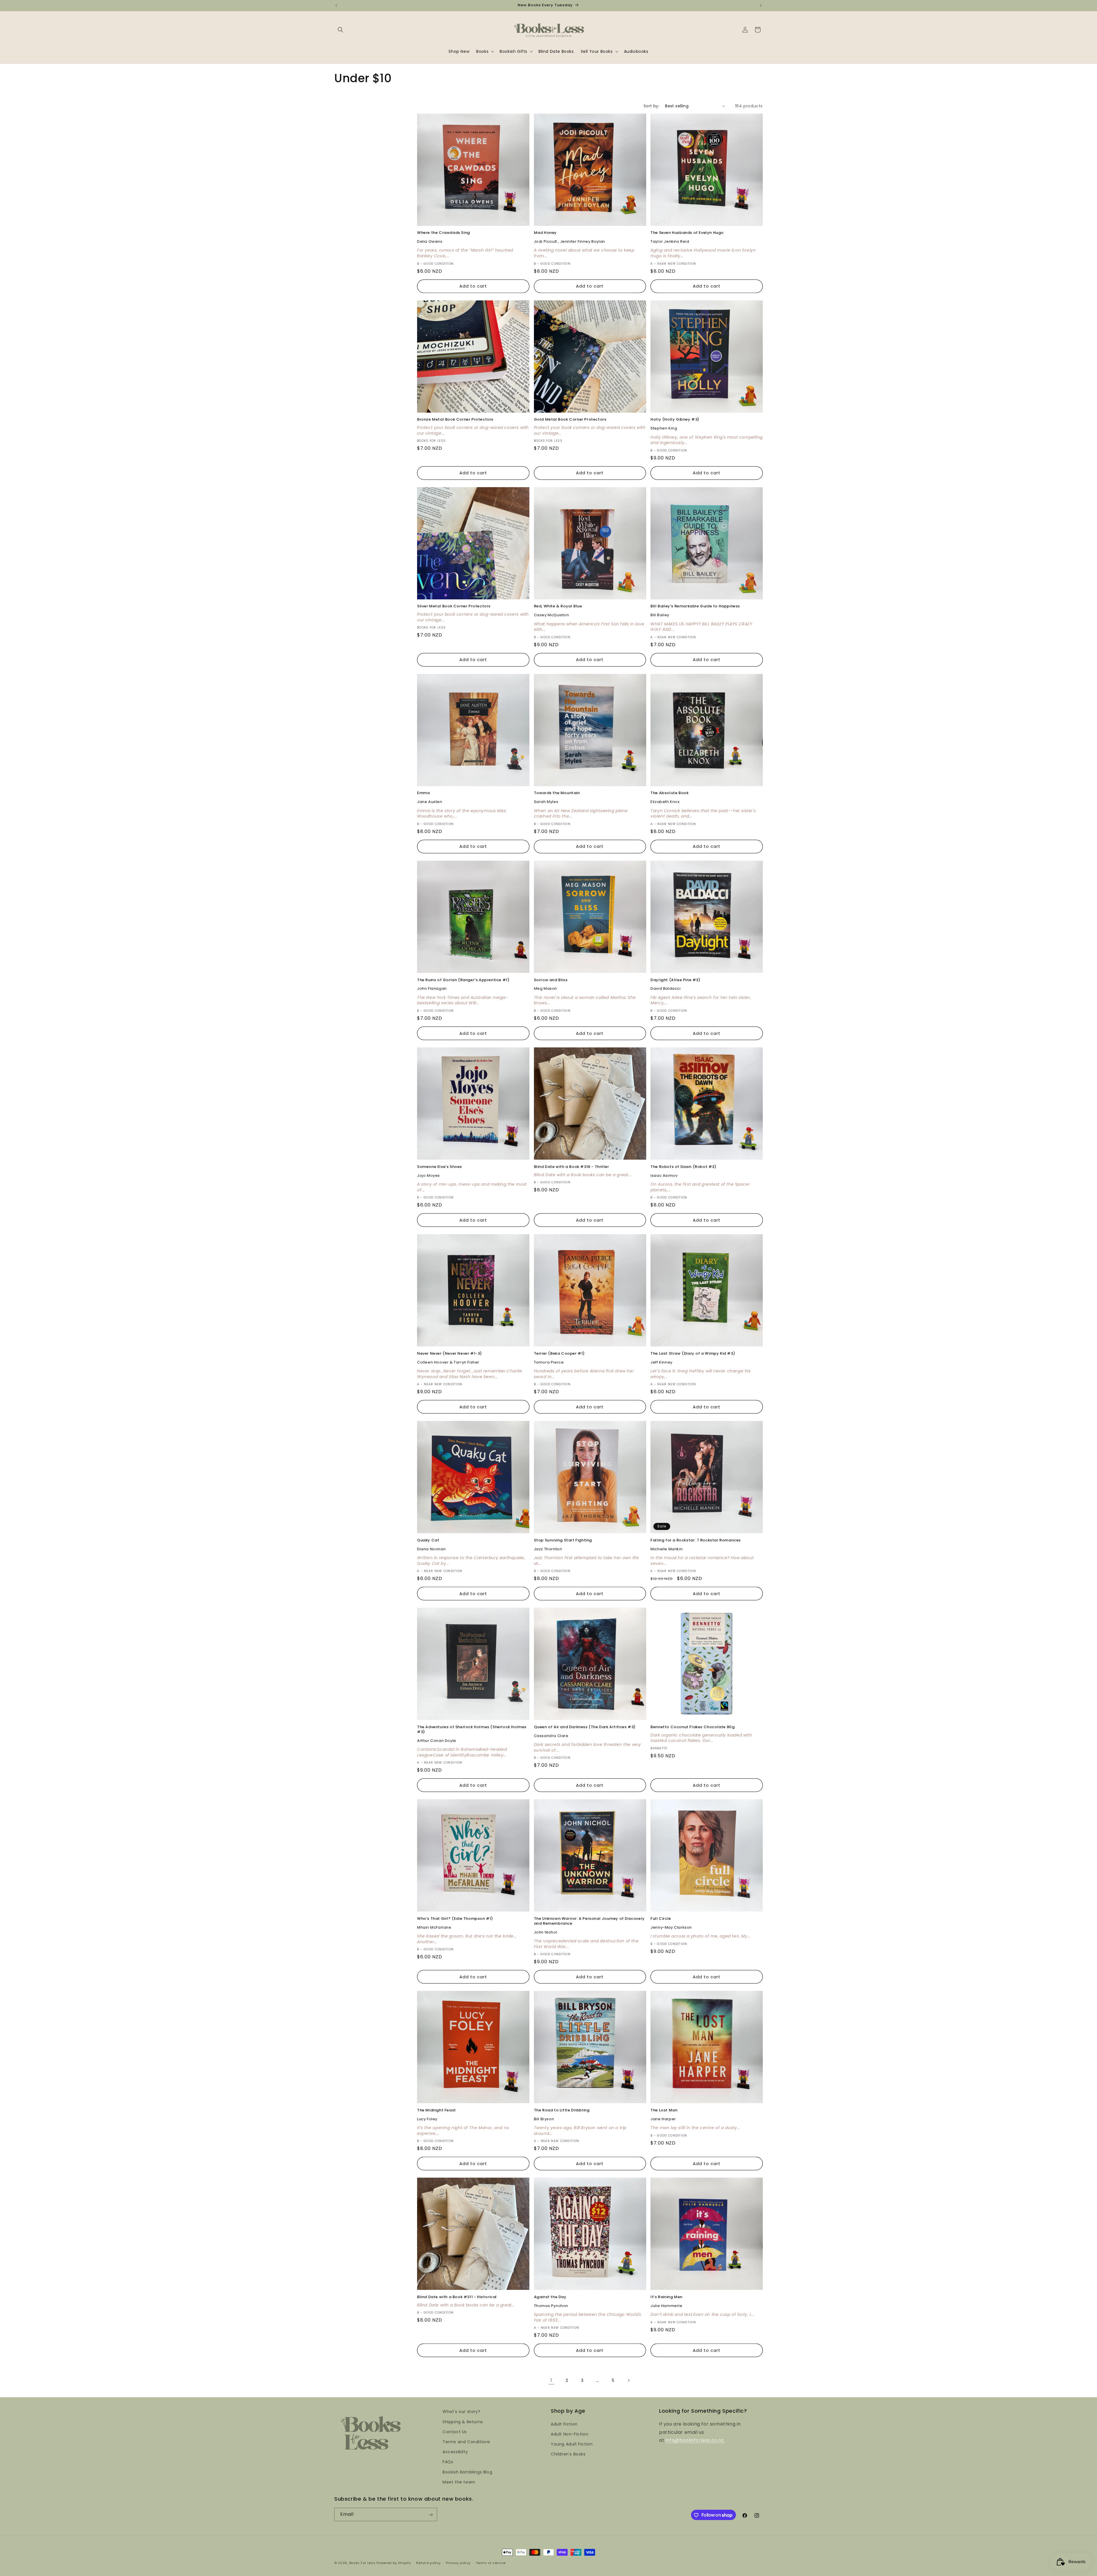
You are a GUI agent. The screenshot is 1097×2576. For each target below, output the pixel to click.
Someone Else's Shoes (440, 1167)
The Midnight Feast (437, 2110)
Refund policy (428, 2563)
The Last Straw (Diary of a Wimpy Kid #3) (693, 1354)
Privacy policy (458, 2563)
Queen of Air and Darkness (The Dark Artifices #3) (585, 1727)
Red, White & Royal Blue (558, 606)
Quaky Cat (428, 1540)
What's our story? (461, 2412)
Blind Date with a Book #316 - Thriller (571, 1167)
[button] (341, 30)
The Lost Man (664, 2110)
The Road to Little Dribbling (562, 2110)
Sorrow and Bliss (551, 980)
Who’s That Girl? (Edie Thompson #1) (455, 1919)
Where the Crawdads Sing (444, 233)
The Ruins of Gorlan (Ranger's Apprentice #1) (463, 980)
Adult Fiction (564, 2424)
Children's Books (568, 2454)
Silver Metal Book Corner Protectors (454, 606)
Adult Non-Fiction (569, 2434)
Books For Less (363, 2563)
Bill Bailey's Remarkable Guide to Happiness (695, 606)
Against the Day (550, 2297)
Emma (423, 793)
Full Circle (661, 1919)
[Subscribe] (431, 2515)
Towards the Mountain (557, 793)
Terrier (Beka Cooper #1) (559, 1354)
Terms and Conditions (466, 2442)
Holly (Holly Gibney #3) (675, 420)
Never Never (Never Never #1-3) (450, 1354)
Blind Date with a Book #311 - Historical (457, 2297)
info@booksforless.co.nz (695, 2440)
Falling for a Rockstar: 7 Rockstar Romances (696, 1540)
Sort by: (651, 106)
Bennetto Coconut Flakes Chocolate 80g (692, 1727)
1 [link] (551, 2380)
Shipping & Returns (463, 2422)
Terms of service (491, 2563)
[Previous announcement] (336, 5)
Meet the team (459, 2482)
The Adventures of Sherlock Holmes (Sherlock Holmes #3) (472, 1730)
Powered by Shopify (394, 2563)
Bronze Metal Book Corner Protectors (455, 420)
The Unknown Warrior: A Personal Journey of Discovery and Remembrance (589, 1921)
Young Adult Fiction (572, 2444)
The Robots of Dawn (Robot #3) (683, 1167)
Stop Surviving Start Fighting (563, 1540)
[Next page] (628, 2380)
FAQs (448, 2462)
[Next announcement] (761, 5)
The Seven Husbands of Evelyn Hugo (687, 233)
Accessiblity (455, 2451)
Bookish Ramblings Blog (467, 2472)
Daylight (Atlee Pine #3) (675, 980)
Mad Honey (545, 233)
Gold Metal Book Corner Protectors (570, 420)
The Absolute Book (669, 793)
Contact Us (455, 2432)
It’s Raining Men (666, 2297)
